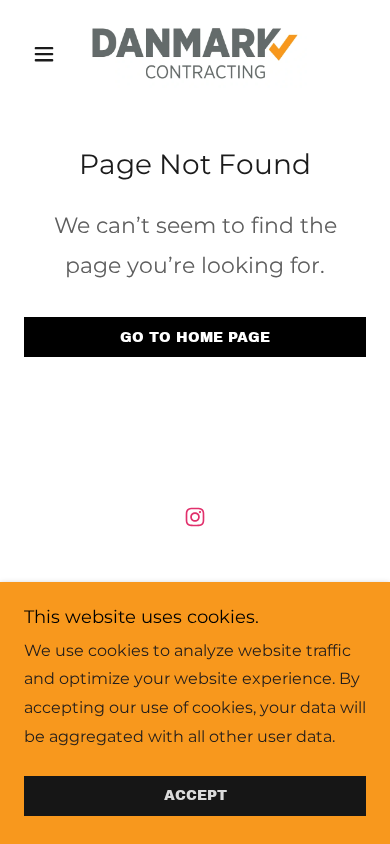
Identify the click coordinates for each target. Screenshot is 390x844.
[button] (49, 54)
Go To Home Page (195, 337)
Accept (195, 796)
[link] (195, 53)
